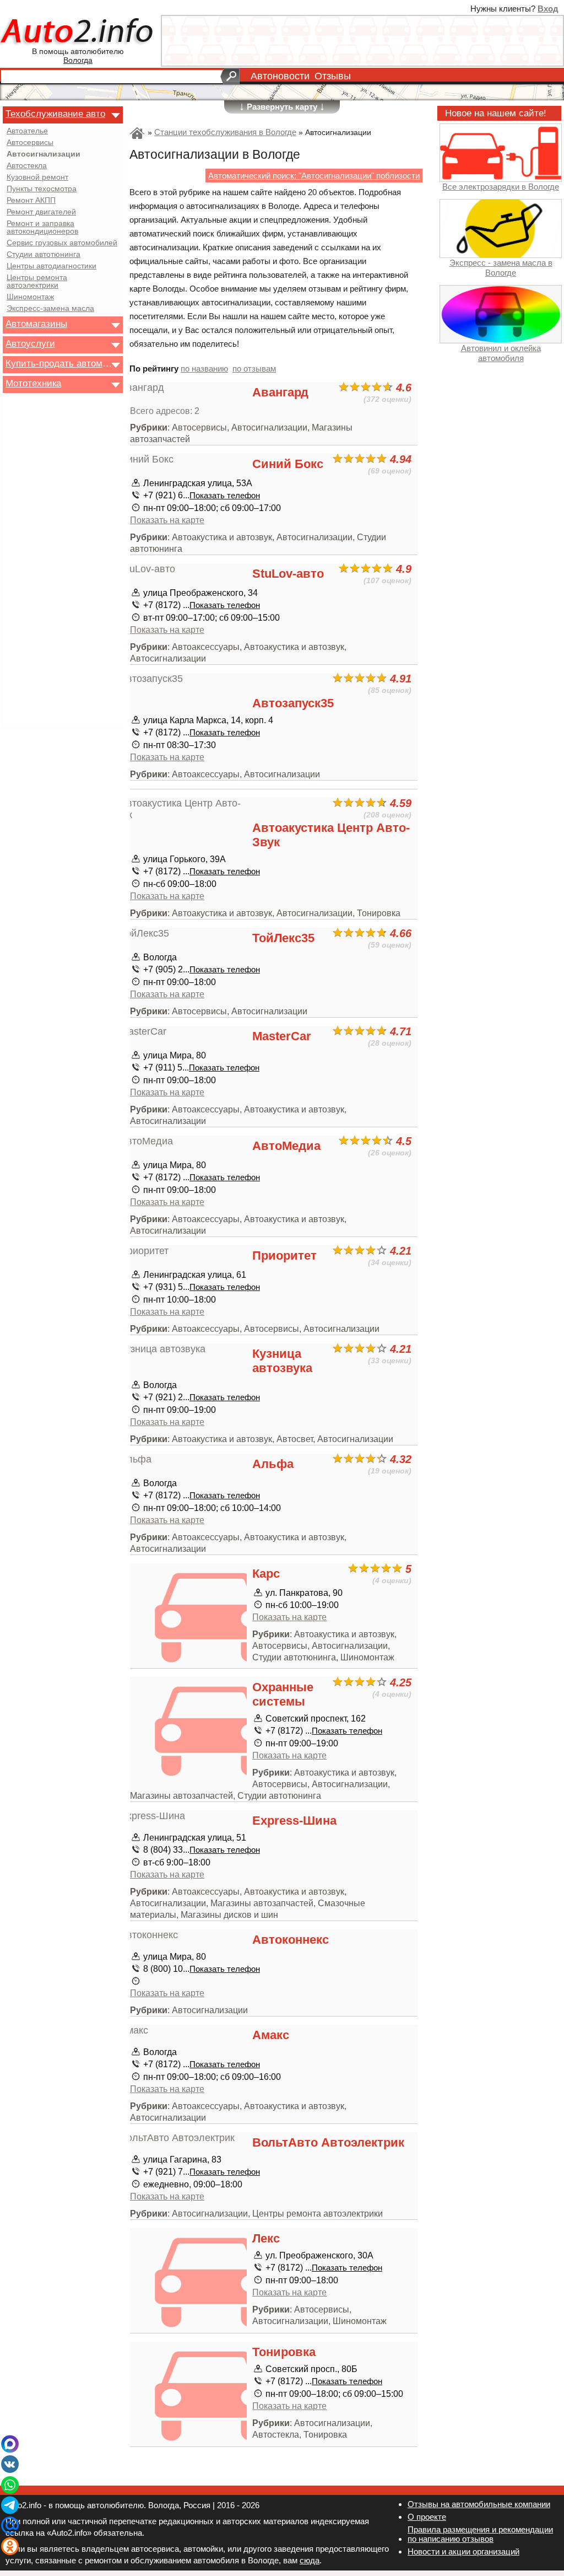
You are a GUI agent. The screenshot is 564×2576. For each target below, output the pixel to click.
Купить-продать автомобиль (59, 363)
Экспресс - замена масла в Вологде (501, 267)
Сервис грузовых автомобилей (62, 243)
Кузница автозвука (282, 1361)
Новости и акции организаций (463, 2551)
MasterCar (282, 1036)
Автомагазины (36, 324)
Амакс (271, 2035)
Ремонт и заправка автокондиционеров (42, 228)
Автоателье (27, 131)
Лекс (266, 2238)
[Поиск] (230, 77)
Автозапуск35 (293, 703)
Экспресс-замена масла (50, 309)
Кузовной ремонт (37, 178)
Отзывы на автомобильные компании (479, 2504)
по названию (204, 369)
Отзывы (333, 76)
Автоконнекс (291, 1940)
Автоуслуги (30, 343)
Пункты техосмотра (42, 189)
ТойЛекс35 (283, 938)
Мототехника (33, 383)
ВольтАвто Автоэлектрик (328, 2142)
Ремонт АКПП (31, 201)
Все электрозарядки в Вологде (501, 187)
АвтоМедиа (286, 1146)
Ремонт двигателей (41, 212)
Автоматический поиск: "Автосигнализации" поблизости (314, 176)
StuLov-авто (288, 574)
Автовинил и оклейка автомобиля (501, 353)
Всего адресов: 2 (165, 411)
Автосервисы (30, 143)
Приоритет (284, 1255)
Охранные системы (283, 1694)
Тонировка (284, 2352)
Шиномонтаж (30, 297)
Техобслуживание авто (55, 114)
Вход (548, 9)
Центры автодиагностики (51, 266)
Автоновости (280, 76)
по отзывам (254, 369)
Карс (266, 1574)
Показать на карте (167, 520)
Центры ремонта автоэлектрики (37, 282)
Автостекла (27, 166)
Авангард (280, 392)
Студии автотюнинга (44, 255)
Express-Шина (294, 1821)
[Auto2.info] (78, 32)
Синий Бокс (288, 464)
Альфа (273, 1464)
